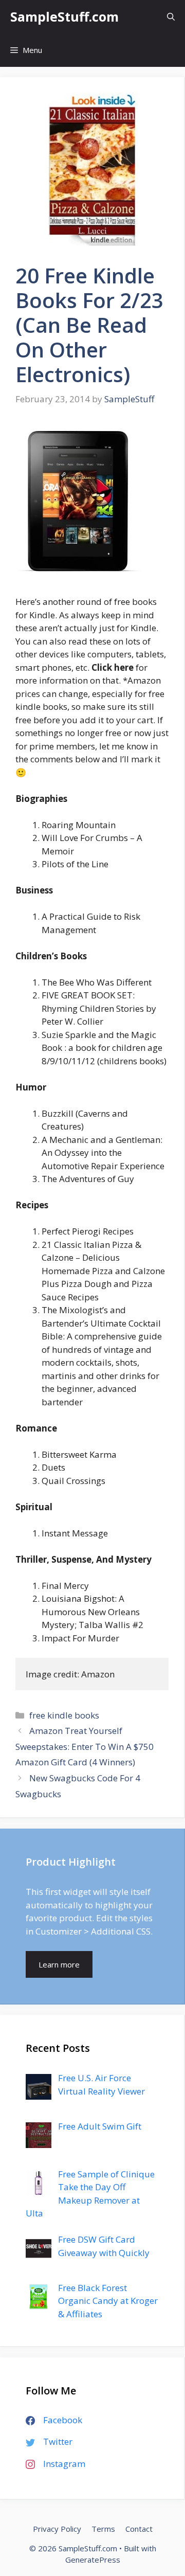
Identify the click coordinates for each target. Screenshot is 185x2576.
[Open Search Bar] (171, 17)
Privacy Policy (57, 2529)
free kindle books (64, 1715)
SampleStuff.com (64, 16)
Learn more (59, 1964)
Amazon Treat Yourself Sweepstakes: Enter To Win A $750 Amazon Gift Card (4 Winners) (85, 1746)
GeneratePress (93, 2560)
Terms (103, 2529)
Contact (139, 2529)
